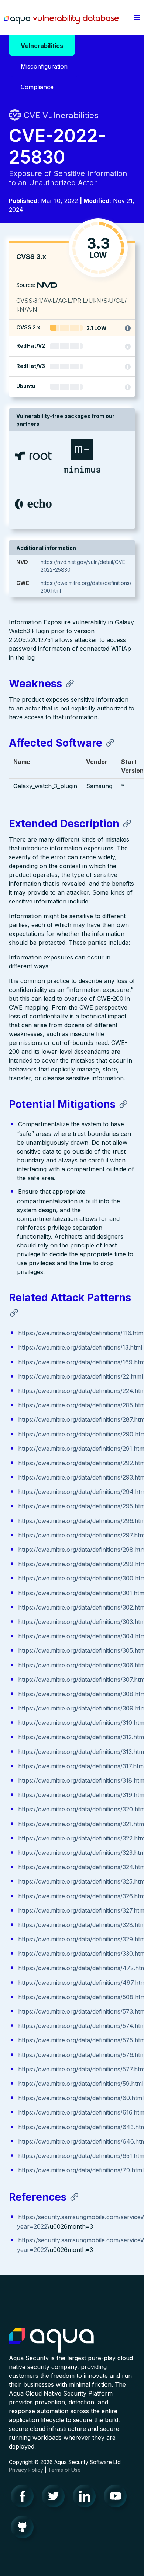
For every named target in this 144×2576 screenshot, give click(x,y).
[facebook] (24, 2498)
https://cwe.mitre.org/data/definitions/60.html (81, 2098)
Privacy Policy (26, 2470)
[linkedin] (86, 2498)
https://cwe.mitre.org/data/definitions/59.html (81, 2084)
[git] (24, 2529)
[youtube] (117, 2498)
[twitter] (55, 2498)
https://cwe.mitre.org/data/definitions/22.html (80, 1376)
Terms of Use (64, 2470)
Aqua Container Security (51, 2341)
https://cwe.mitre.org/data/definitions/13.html (80, 1347)
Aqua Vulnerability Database (61, 20)
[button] (137, 18)
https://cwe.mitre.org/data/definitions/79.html (81, 2170)
